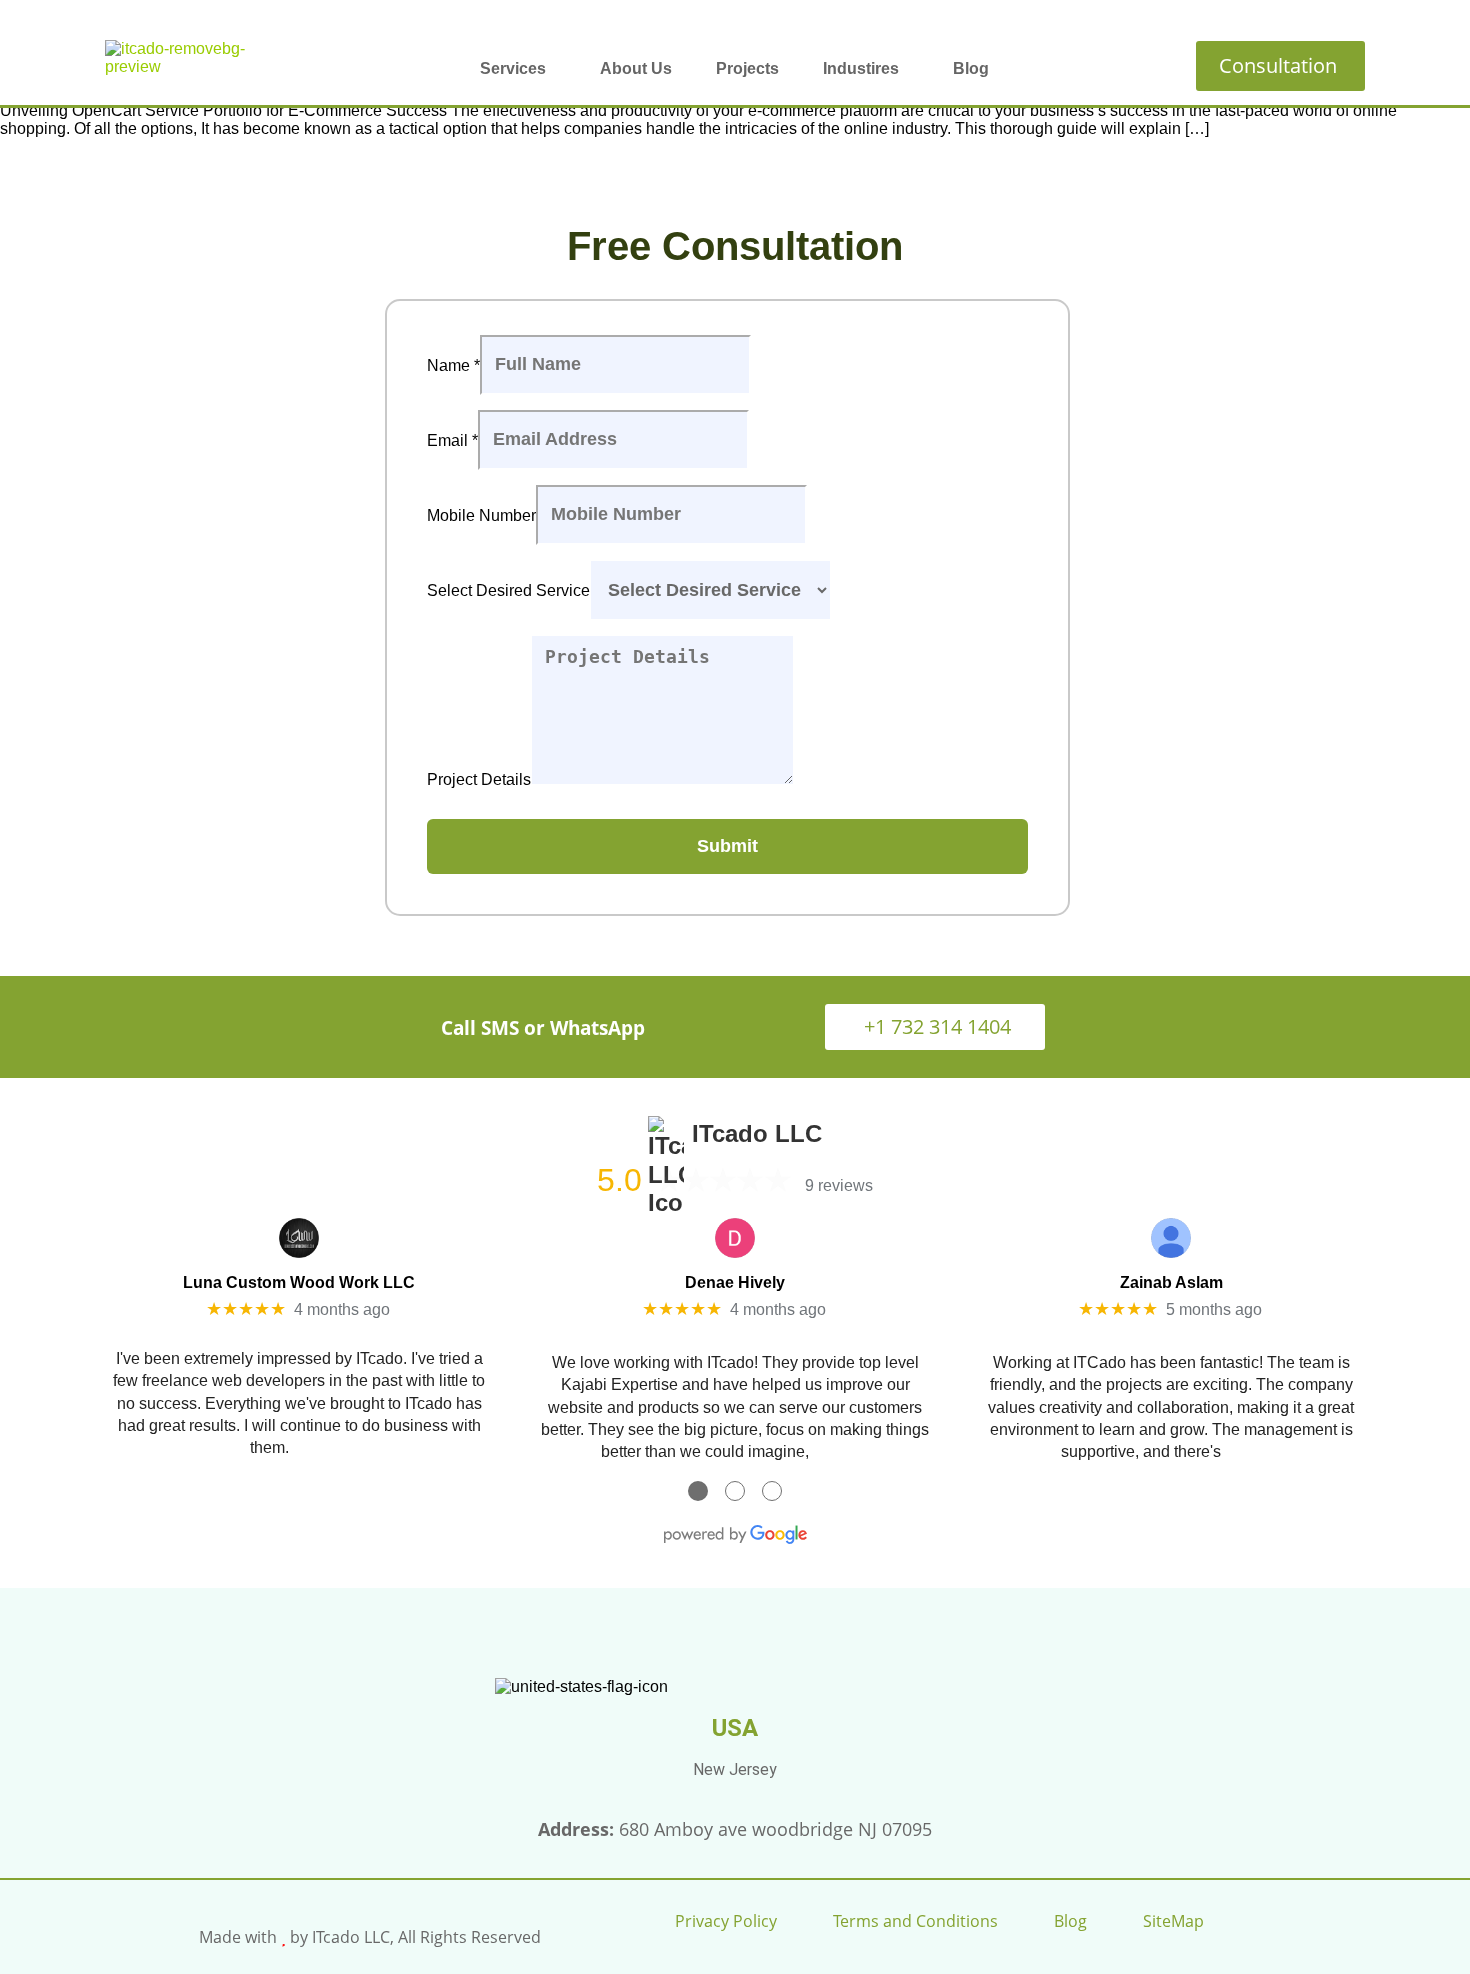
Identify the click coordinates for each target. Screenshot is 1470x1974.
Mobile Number (481, 514)
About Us (636, 68)
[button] (518, 69)
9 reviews (839, 1185)
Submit (727, 846)
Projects (747, 68)
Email (452, 439)
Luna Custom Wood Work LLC (299, 1282)
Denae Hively (735, 1282)
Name (453, 364)
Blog (971, 68)
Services (513, 68)
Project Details (479, 779)
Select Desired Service (508, 590)
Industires (861, 68)
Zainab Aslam (1171, 1282)
